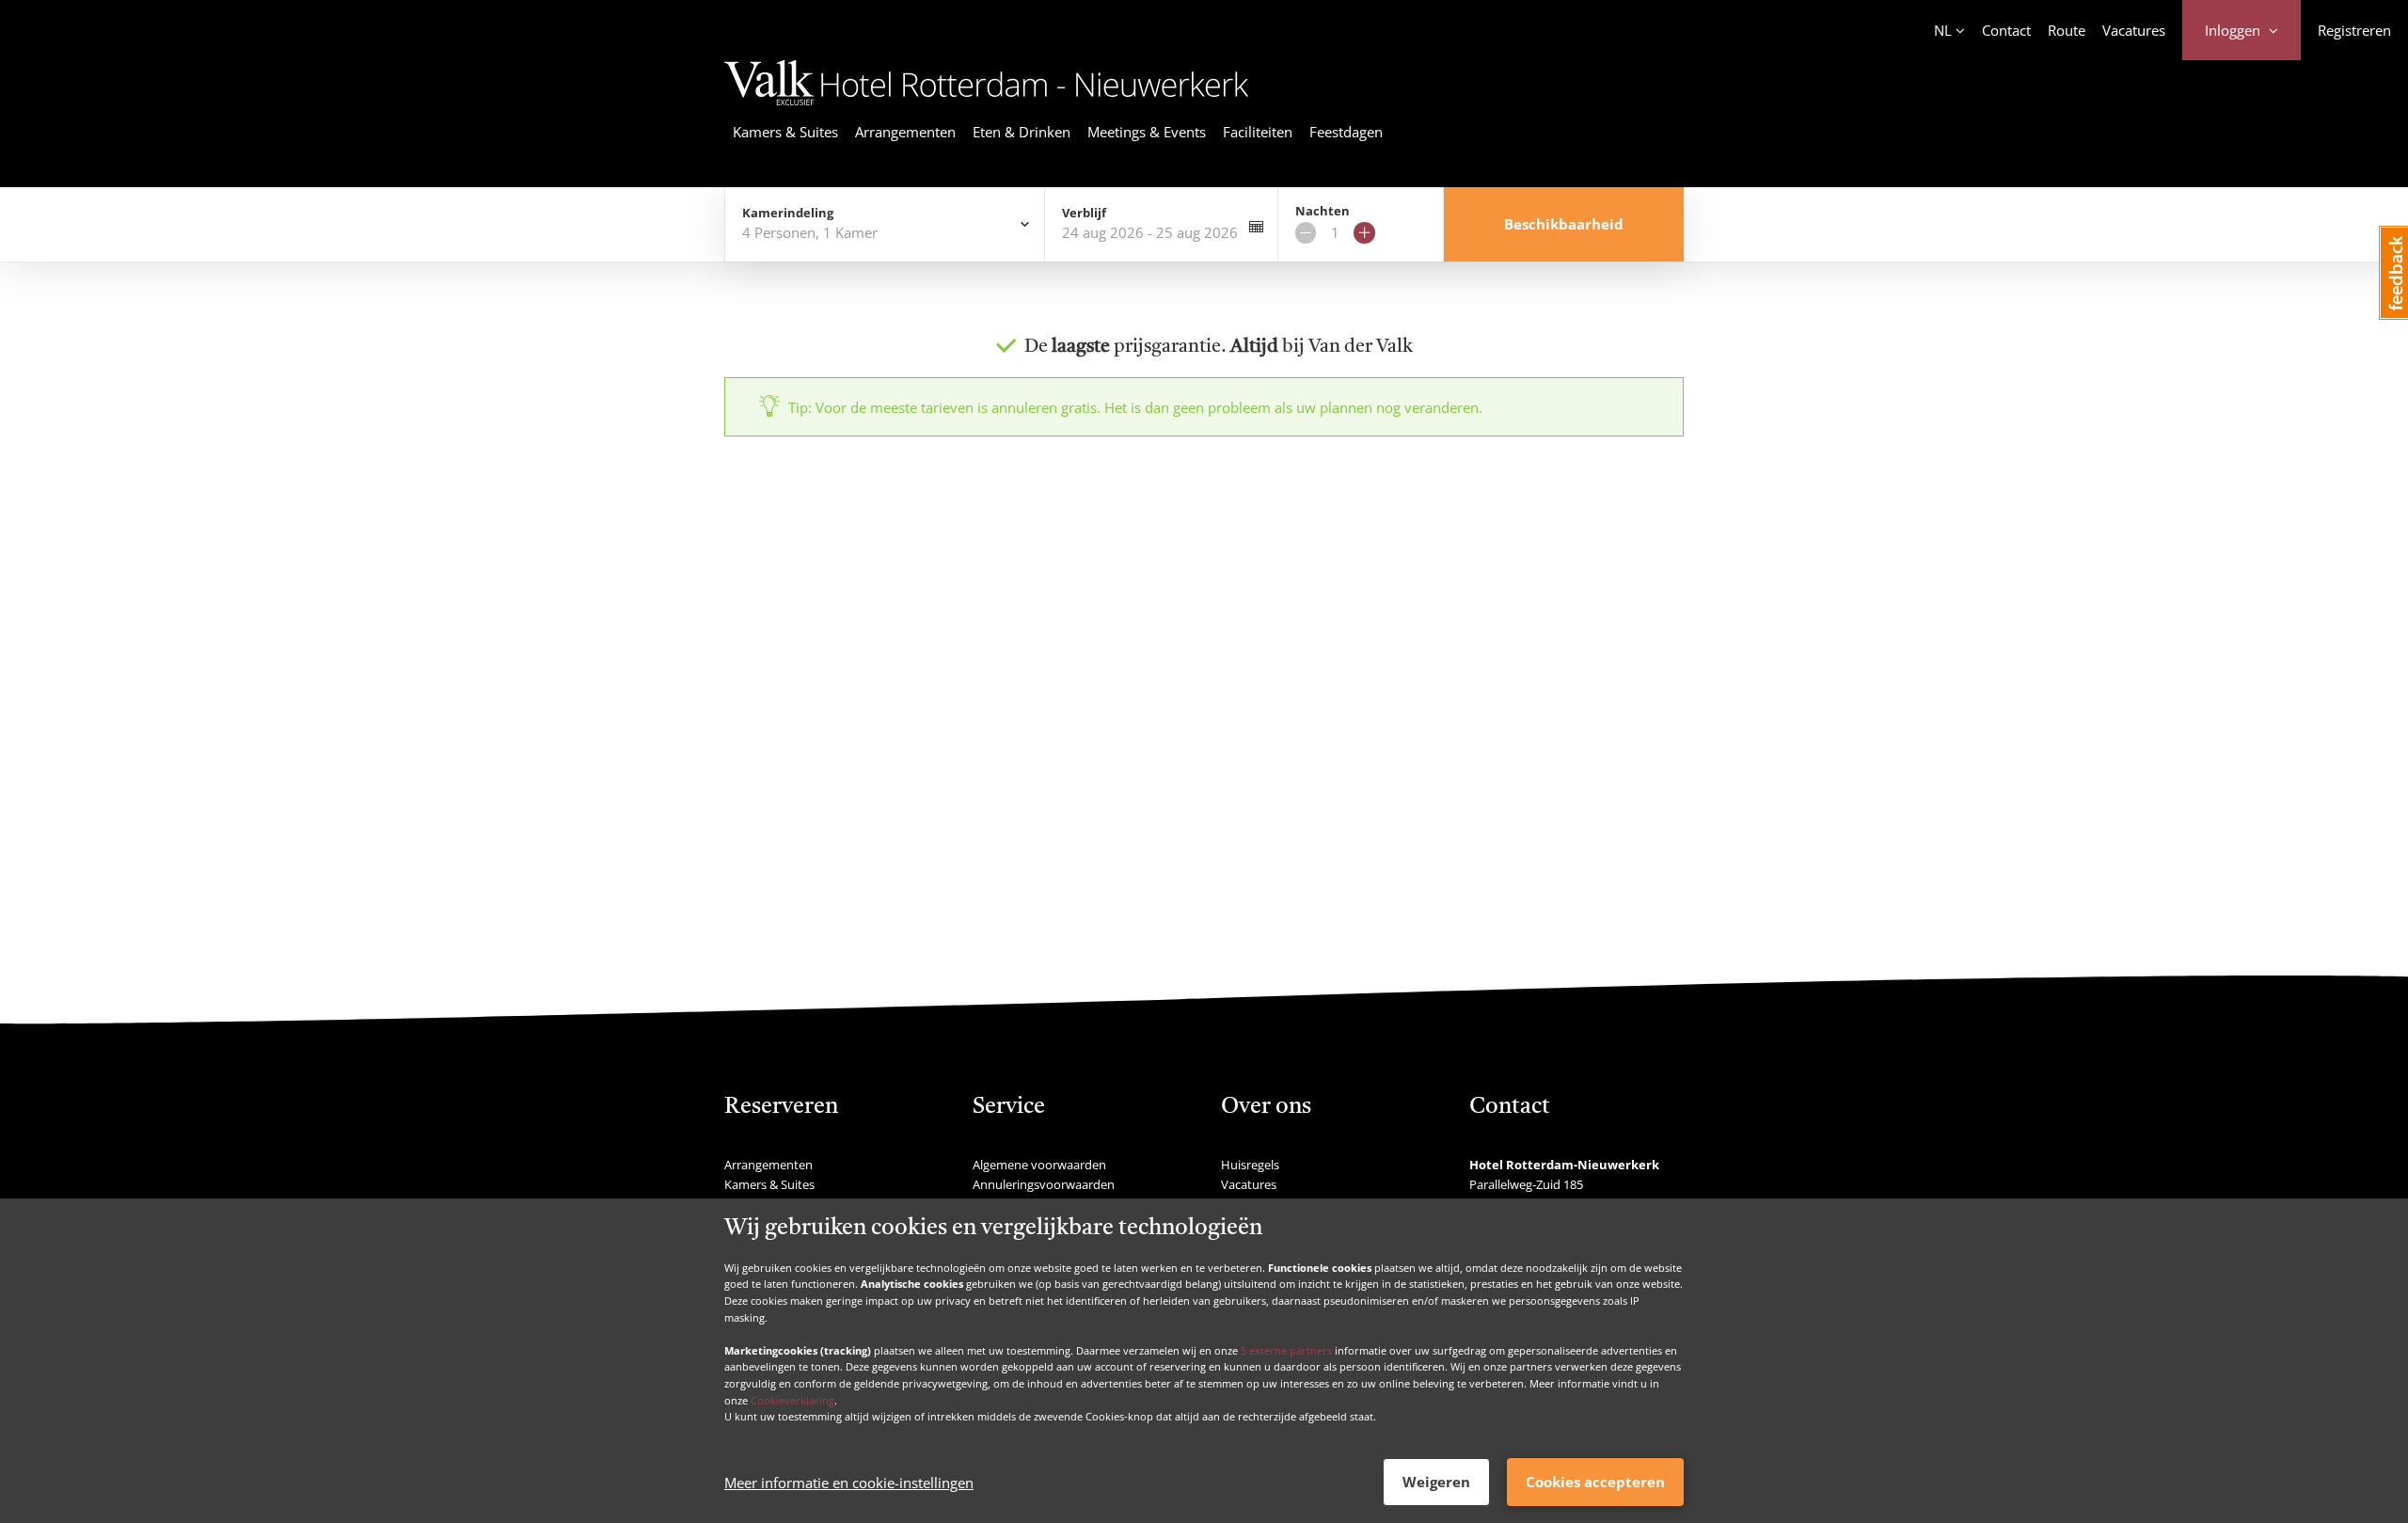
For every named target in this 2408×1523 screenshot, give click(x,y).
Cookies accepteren (1595, 1482)
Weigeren (1436, 1482)
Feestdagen (1346, 132)
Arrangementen (905, 132)
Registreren (2354, 30)
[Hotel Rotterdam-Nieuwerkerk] (987, 108)
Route (2067, 30)
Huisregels (1250, 1165)
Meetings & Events (1147, 132)
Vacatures (2134, 30)
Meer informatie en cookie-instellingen (849, 1483)
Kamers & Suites (785, 132)
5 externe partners (1286, 1349)
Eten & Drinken (1022, 132)
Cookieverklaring (792, 1399)
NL (1943, 30)
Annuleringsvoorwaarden (1044, 1184)
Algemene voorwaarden (1039, 1165)
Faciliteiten (1258, 132)
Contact (2006, 30)
